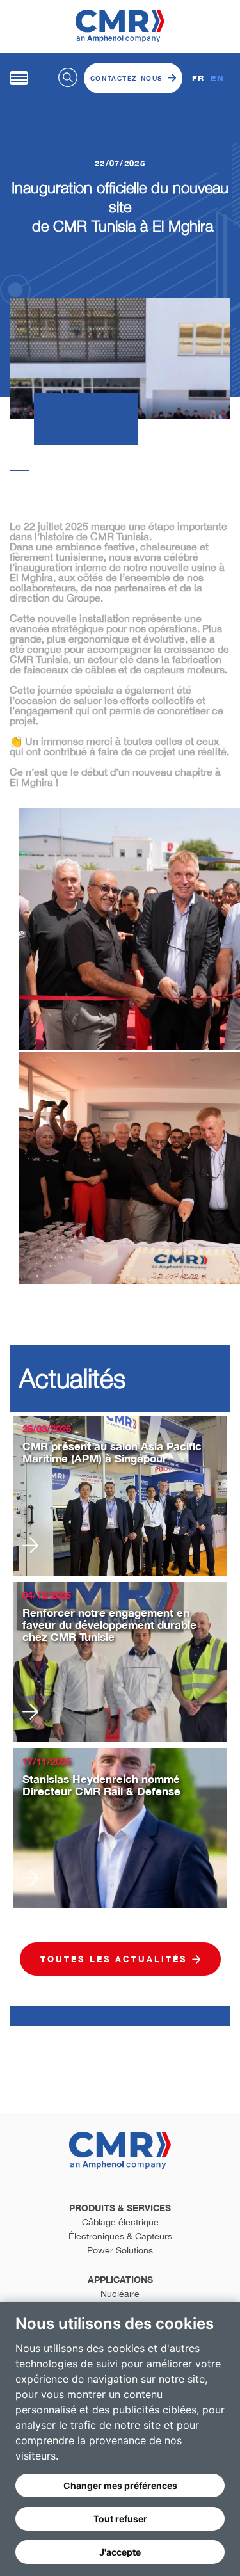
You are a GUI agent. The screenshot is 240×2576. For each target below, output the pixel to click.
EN (217, 78)
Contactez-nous (126, 78)
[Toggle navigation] (19, 78)
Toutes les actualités (114, 1959)
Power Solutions (120, 2250)
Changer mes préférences (120, 2485)
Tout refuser (120, 2519)
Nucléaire (120, 2294)
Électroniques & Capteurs (120, 2236)
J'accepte (120, 2552)
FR (198, 78)
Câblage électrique (120, 2222)
